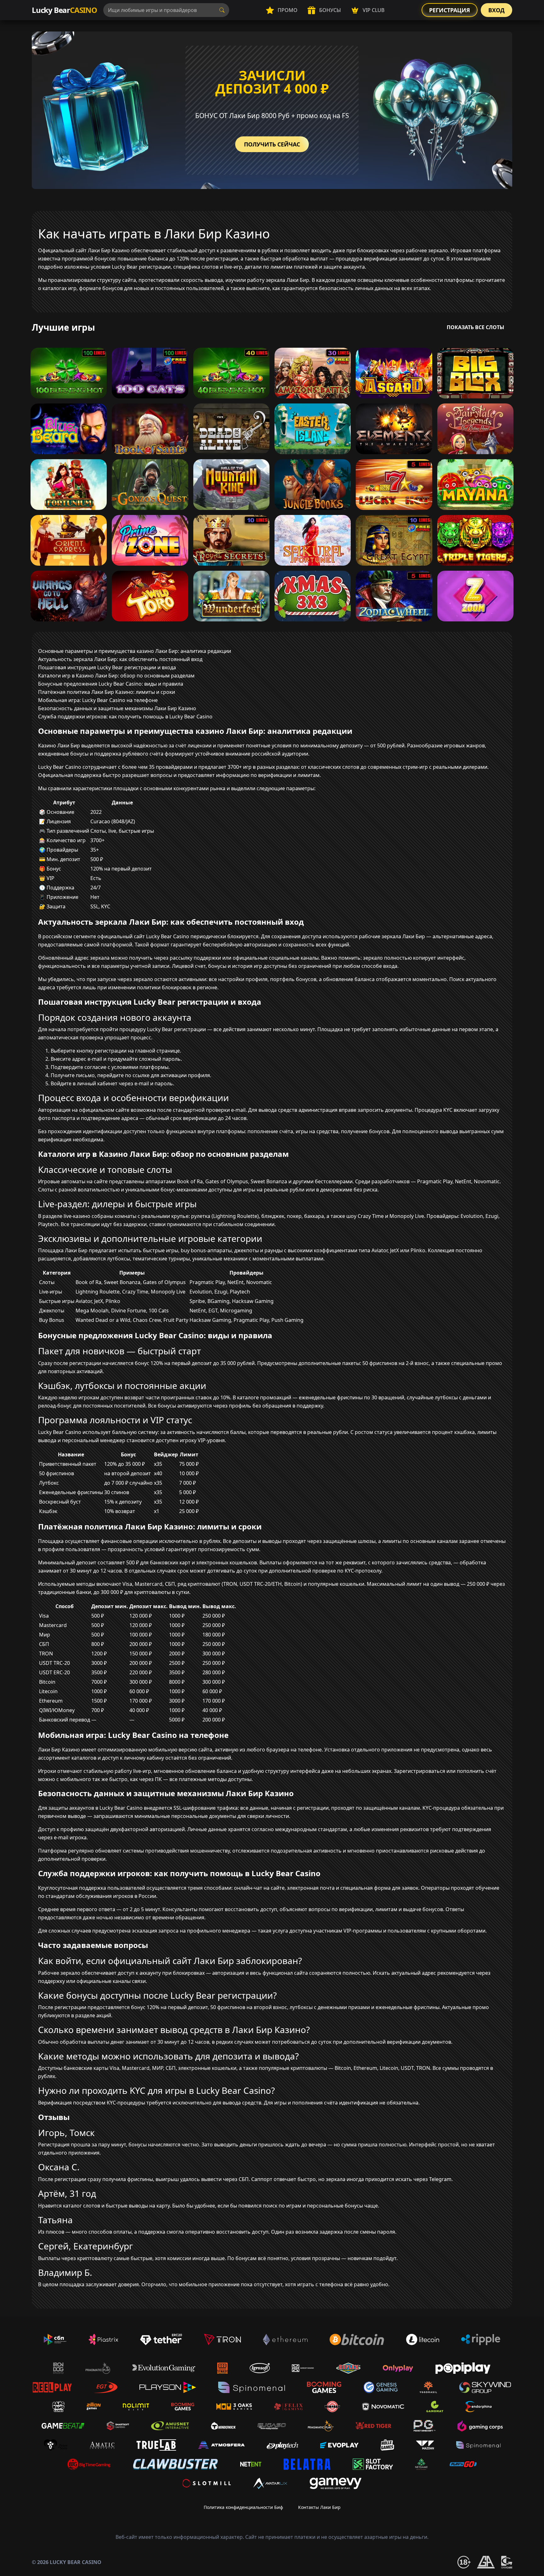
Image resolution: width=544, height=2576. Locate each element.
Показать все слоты (476, 327)
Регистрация (450, 10)
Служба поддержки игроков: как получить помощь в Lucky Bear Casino (125, 717)
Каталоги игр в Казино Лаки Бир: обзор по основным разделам (116, 676)
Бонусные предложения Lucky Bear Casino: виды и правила (111, 684)
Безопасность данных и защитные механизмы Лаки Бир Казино (117, 708)
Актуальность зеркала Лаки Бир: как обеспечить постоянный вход (120, 659)
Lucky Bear (64, 10)
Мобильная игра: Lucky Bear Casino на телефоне (98, 700)
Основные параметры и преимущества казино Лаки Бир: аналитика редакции (135, 651)
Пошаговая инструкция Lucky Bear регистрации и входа (107, 667)
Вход (496, 10)
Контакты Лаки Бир (319, 2507)
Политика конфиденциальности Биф (243, 2507)
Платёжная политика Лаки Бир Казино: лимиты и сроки (107, 692)
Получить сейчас (272, 144)
